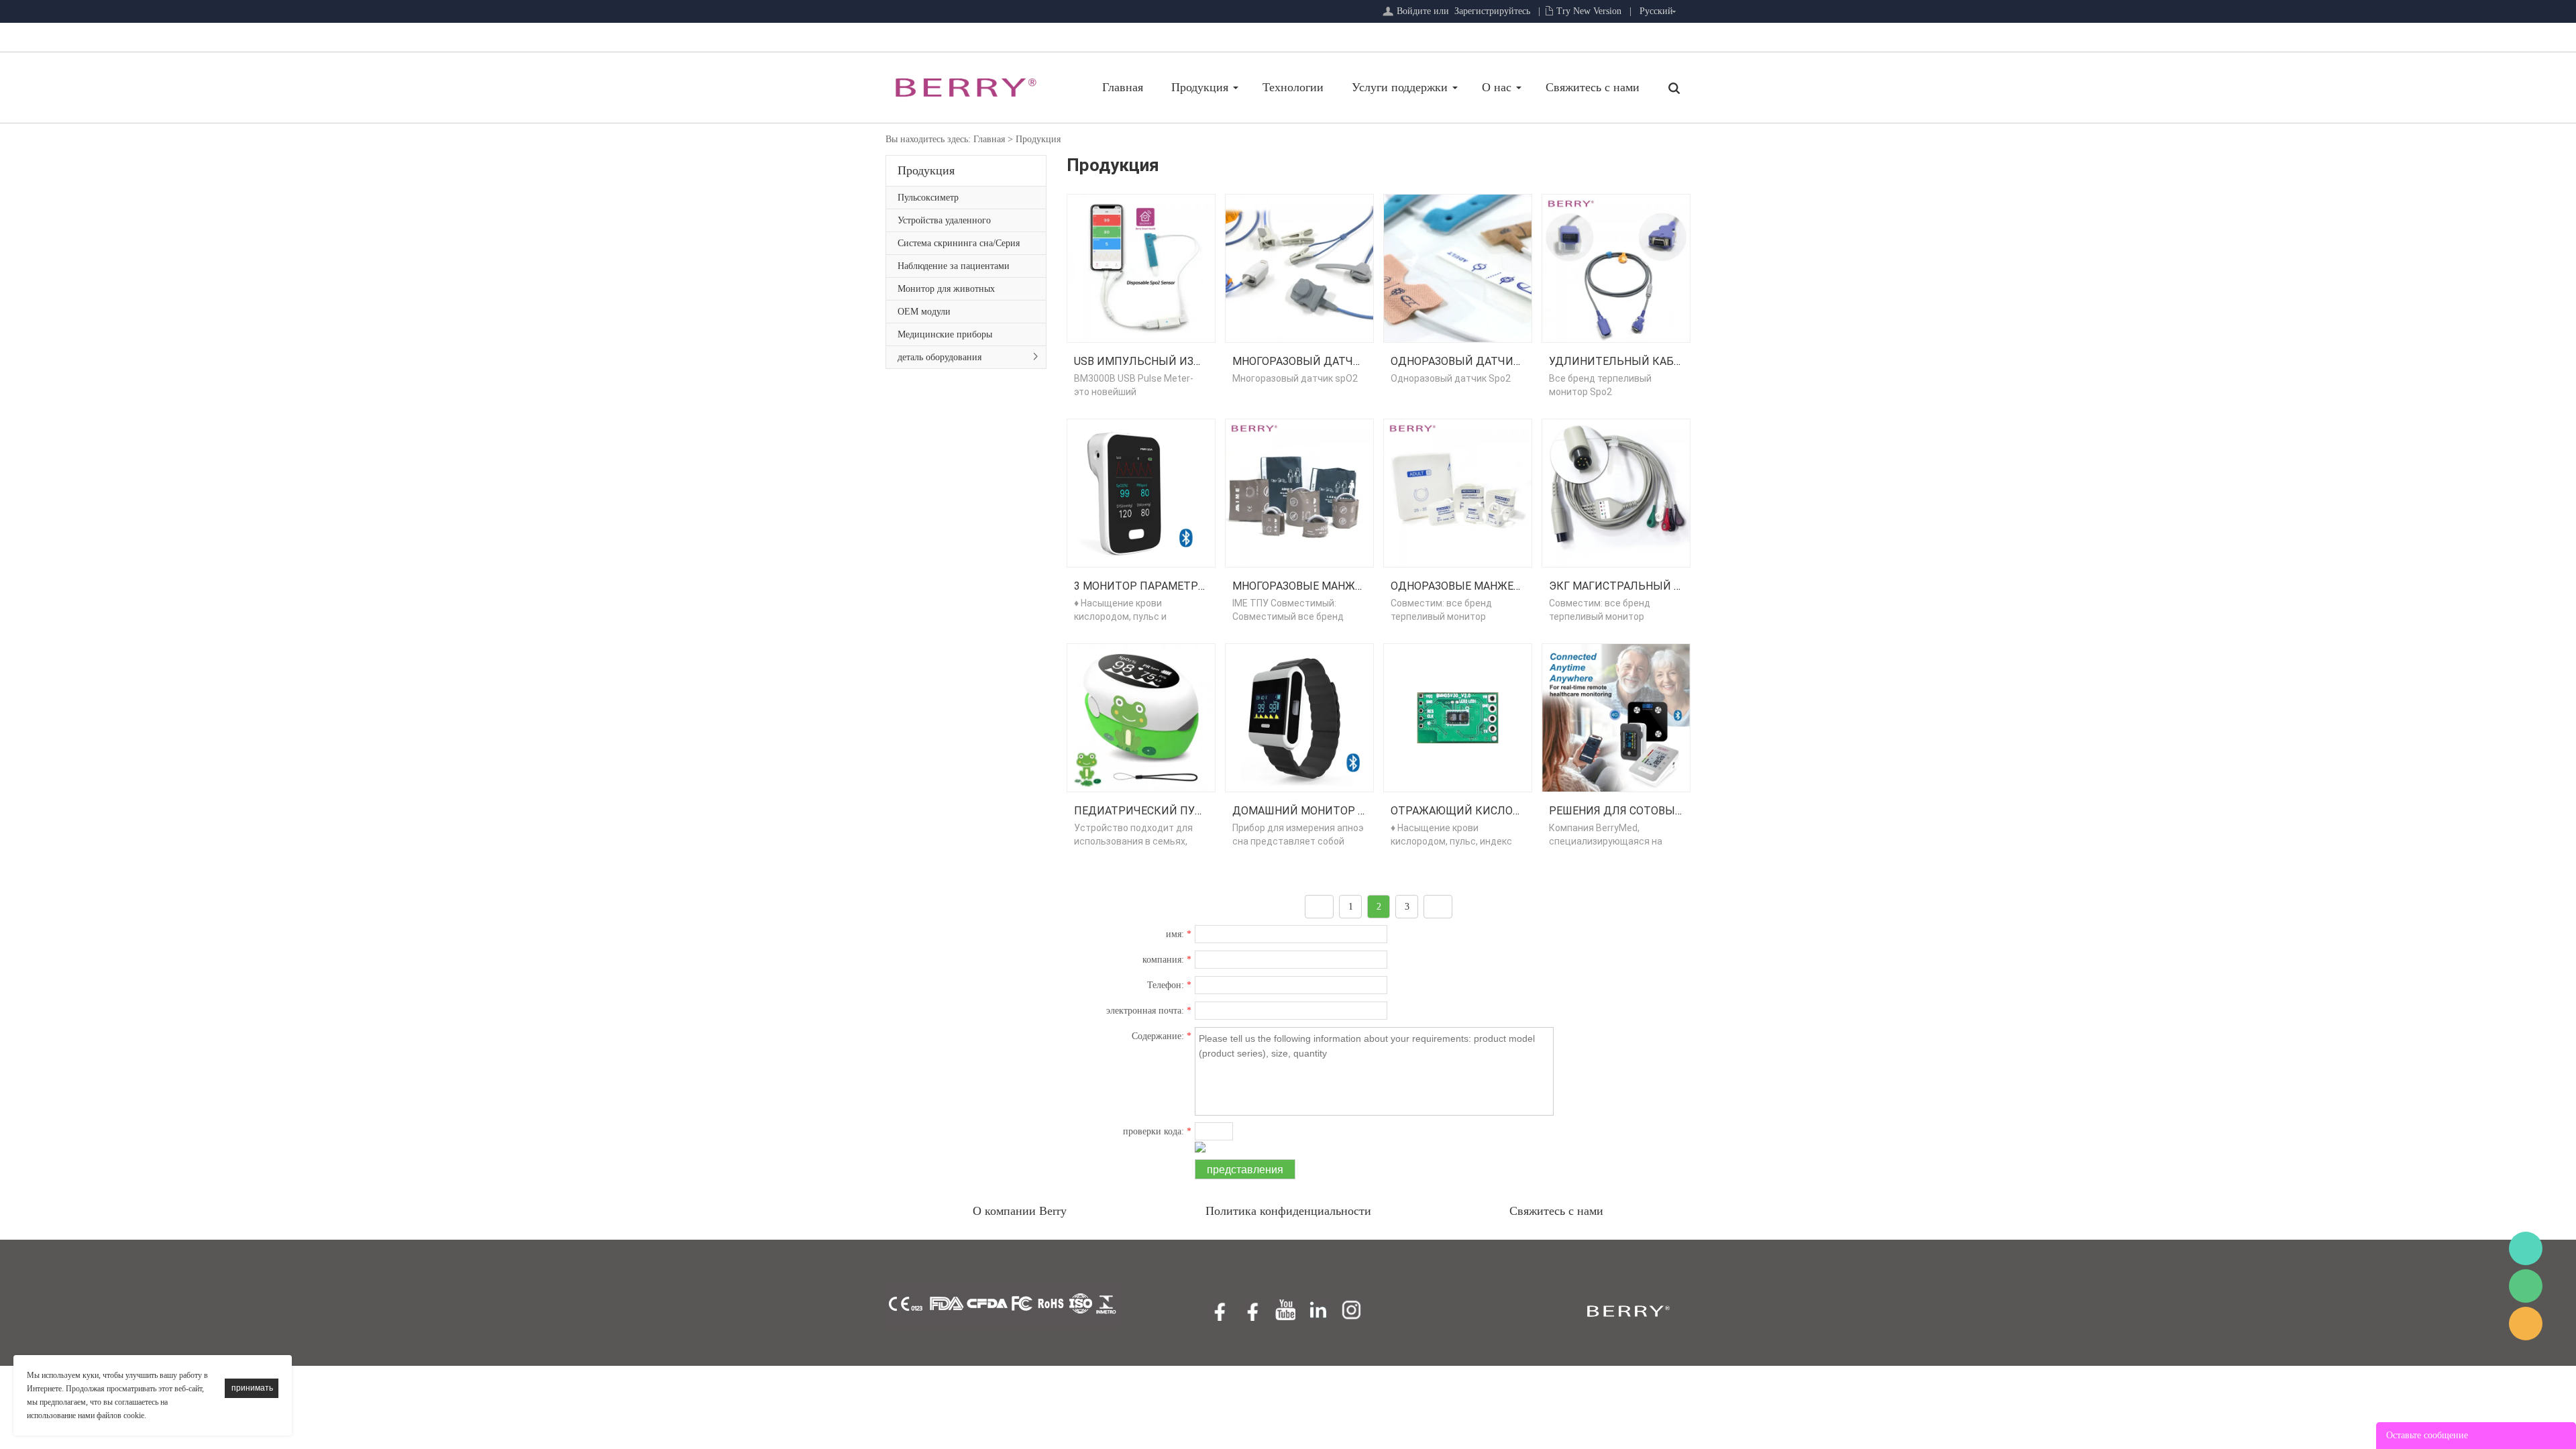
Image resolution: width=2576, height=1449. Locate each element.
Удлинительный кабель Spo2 (1637, 361)
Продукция (1200, 87)
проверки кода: (1157, 1131)
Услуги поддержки (1400, 87)
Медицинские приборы (945, 334)
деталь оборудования (940, 357)
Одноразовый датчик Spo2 (1471, 361)
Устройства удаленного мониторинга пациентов (947, 223)
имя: (1179, 934)
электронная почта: (1149, 1011)
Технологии (1293, 87)
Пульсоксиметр (928, 198)
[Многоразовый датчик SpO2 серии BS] (1299, 267)
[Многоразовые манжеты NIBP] (1299, 492)
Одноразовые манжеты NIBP (1474, 586)
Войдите (1414, 11)
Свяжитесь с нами (1593, 87)
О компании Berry (1020, 1211)
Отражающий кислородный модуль (1501, 811)
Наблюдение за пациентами (954, 266)
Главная (1123, 87)
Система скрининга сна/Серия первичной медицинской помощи (959, 246)
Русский (1656, 11)
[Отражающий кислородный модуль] (1458, 717)
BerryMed (2526, 1248)
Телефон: (1169, 985)
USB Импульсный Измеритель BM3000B (1188, 361)
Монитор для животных (946, 289)
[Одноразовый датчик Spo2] (1458, 267)
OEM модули (924, 312)
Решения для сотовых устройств (1649, 811)
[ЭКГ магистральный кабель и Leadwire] (1616, 492)
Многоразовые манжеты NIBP (1319, 586)
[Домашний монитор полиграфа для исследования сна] (1299, 717)
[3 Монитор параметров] (1141, 492)
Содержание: (1162, 1036)
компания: (1167, 960)
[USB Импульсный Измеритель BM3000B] (1141, 267)
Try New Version (1589, 11)
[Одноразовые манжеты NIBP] (1458, 492)
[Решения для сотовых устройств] (1616, 717)
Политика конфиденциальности (1288, 1211)
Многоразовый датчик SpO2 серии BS (1343, 361)
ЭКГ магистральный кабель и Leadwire (1665, 586)
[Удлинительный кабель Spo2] (1616, 267)
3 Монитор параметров (1143, 586)
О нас (1497, 87)
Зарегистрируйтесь (1492, 11)
